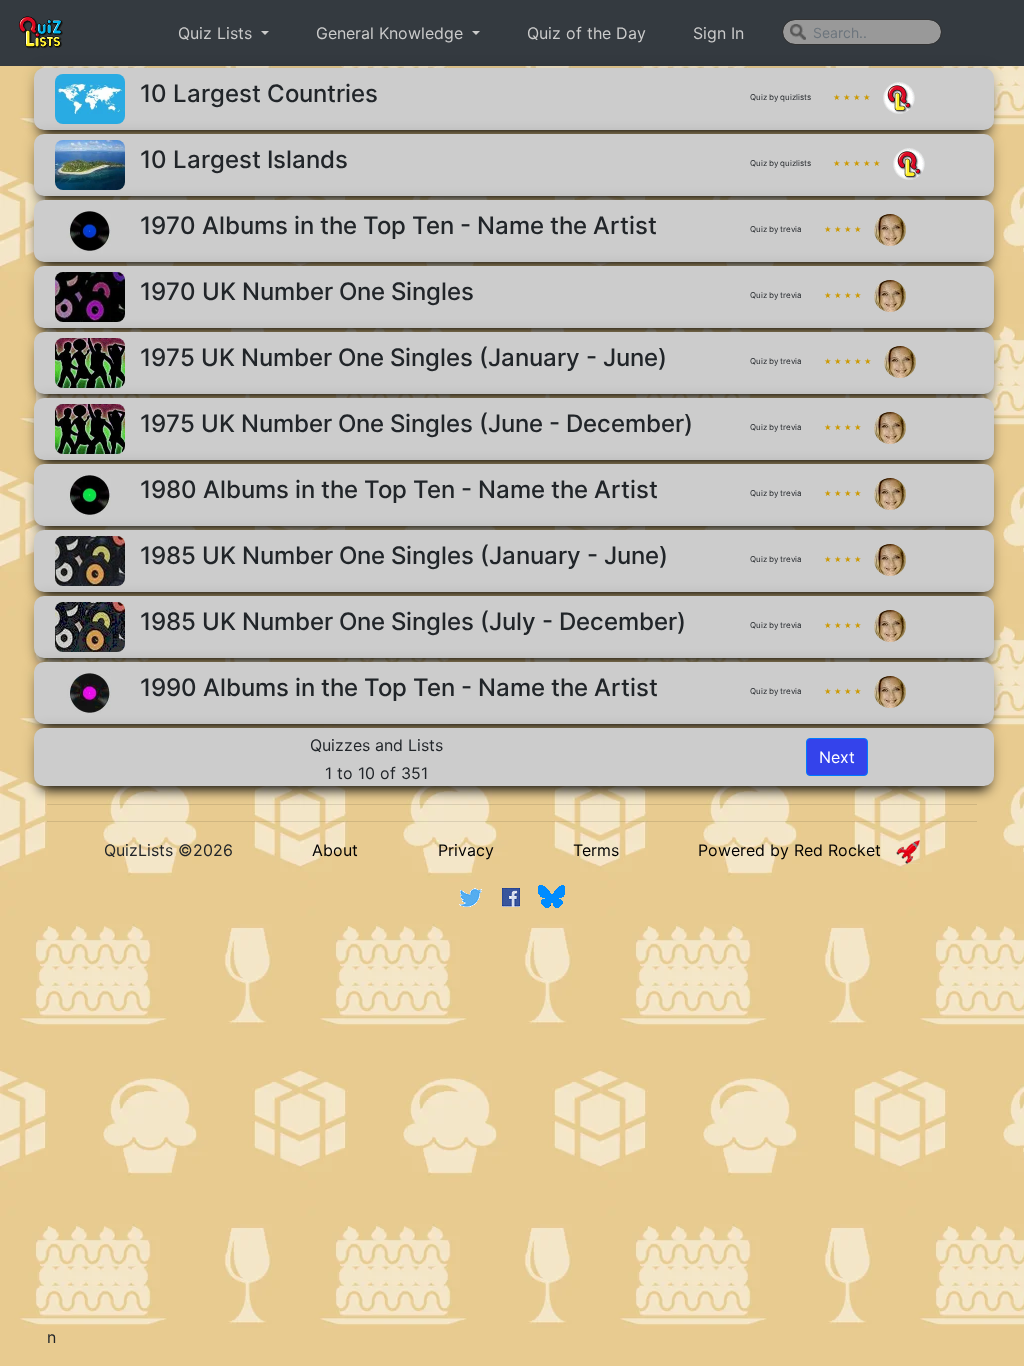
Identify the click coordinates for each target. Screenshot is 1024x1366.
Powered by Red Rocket (797, 850)
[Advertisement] (532, 1079)
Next (837, 757)
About (335, 850)
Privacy (466, 850)
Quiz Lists (217, 33)
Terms (596, 850)
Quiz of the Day (586, 33)
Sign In (718, 33)
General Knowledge (392, 33)
